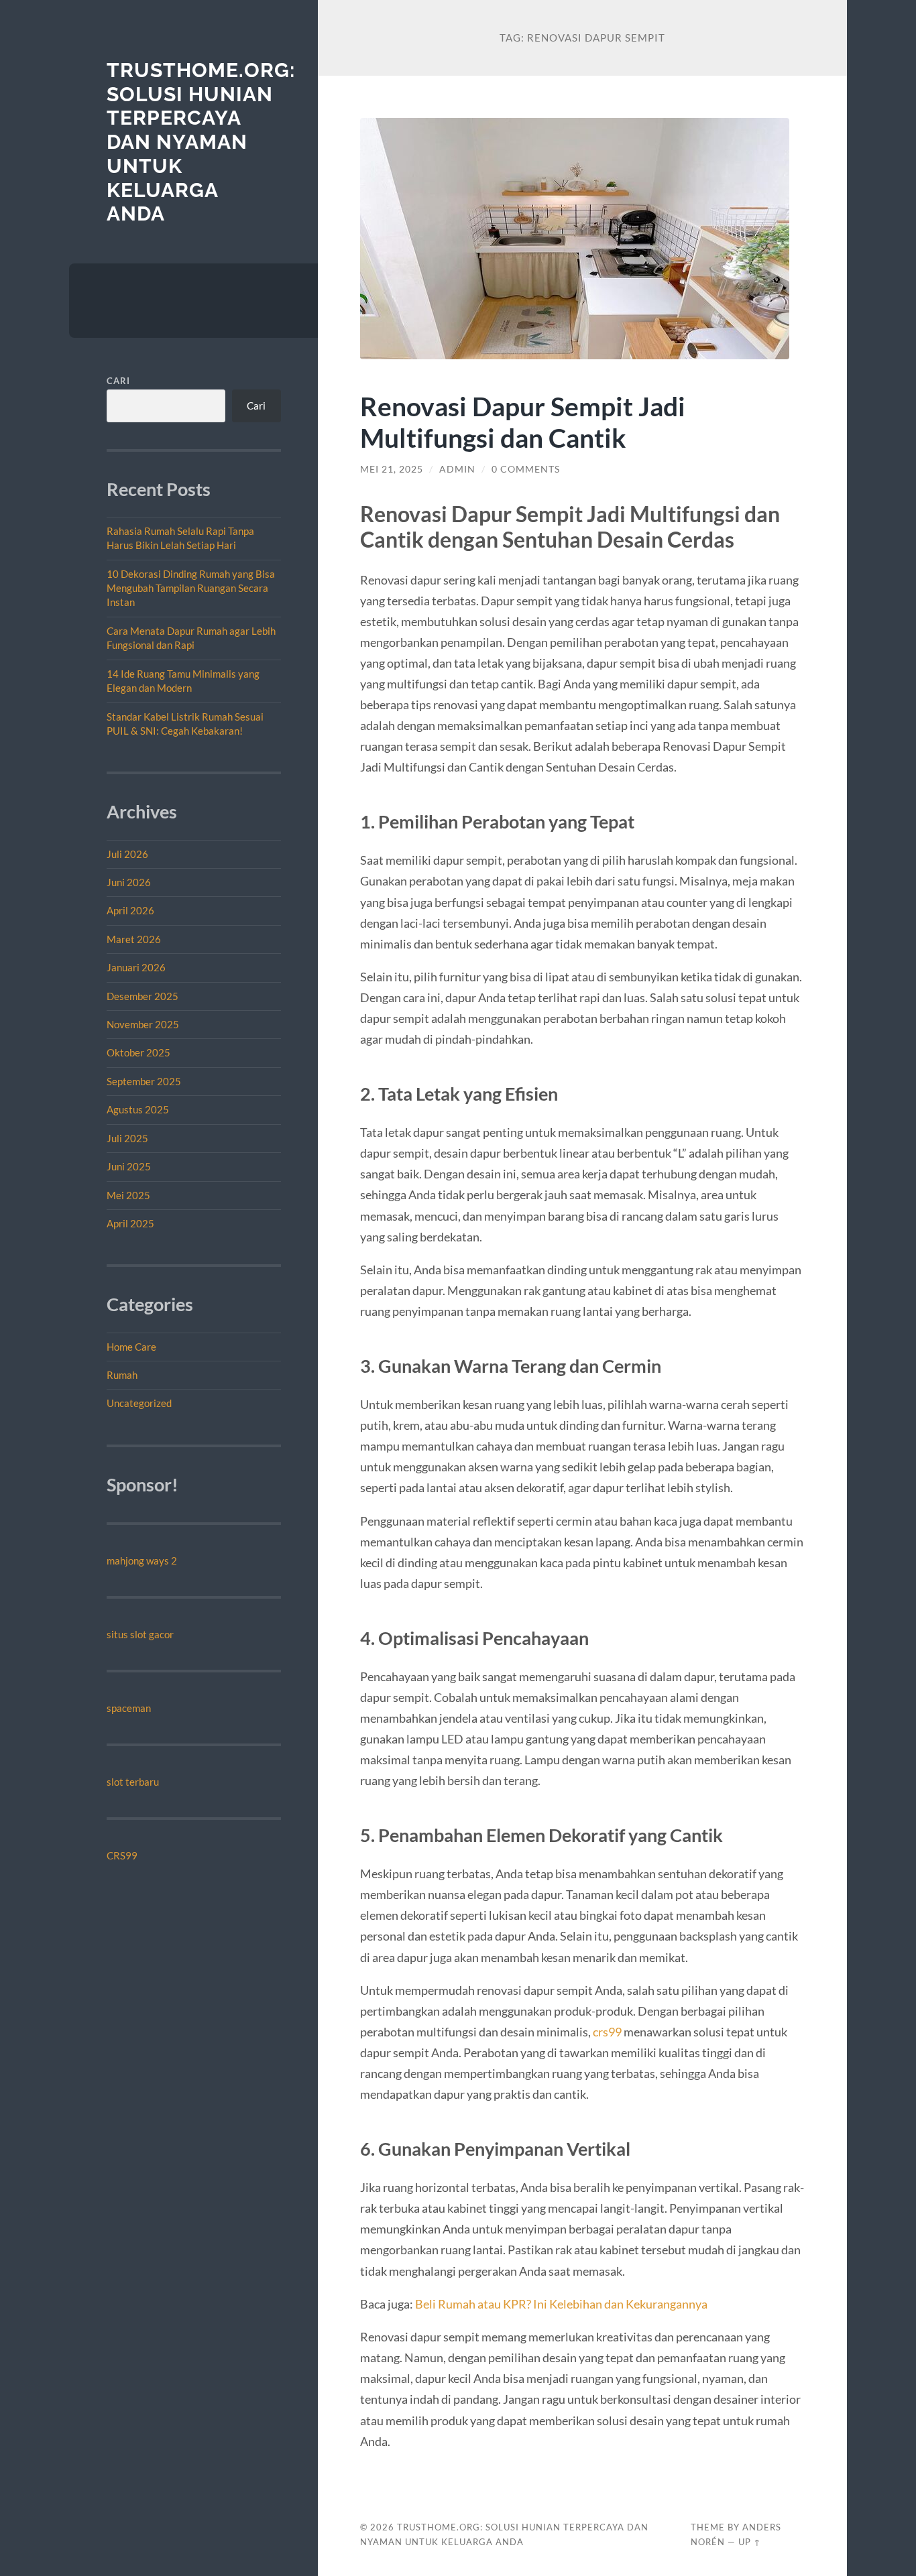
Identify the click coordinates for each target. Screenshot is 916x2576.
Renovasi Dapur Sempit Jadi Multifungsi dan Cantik (523, 422)
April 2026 (130, 910)
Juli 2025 (127, 1138)
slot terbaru (133, 1782)
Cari (118, 381)
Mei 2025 (128, 1195)
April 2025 (130, 1223)
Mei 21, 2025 (392, 469)
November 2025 (143, 1024)
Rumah (122, 1375)
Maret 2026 (134, 939)
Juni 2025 (129, 1166)
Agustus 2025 (138, 1109)
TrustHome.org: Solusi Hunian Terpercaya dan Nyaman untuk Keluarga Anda (201, 142)
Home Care (131, 1347)
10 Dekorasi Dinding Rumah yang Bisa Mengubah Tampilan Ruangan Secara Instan (191, 588)
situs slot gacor (140, 1634)
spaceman (129, 1708)
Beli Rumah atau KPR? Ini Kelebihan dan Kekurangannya (561, 2304)
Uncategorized (139, 1403)
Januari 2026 (136, 967)
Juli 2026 (127, 854)
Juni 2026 (129, 882)
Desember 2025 (142, 996)
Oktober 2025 (138, 1052)
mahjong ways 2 (142, 1560)
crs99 (607, 2032)
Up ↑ (750, 2542)
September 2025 (144, 1081)
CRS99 (122, 1855)
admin (457, 469)
